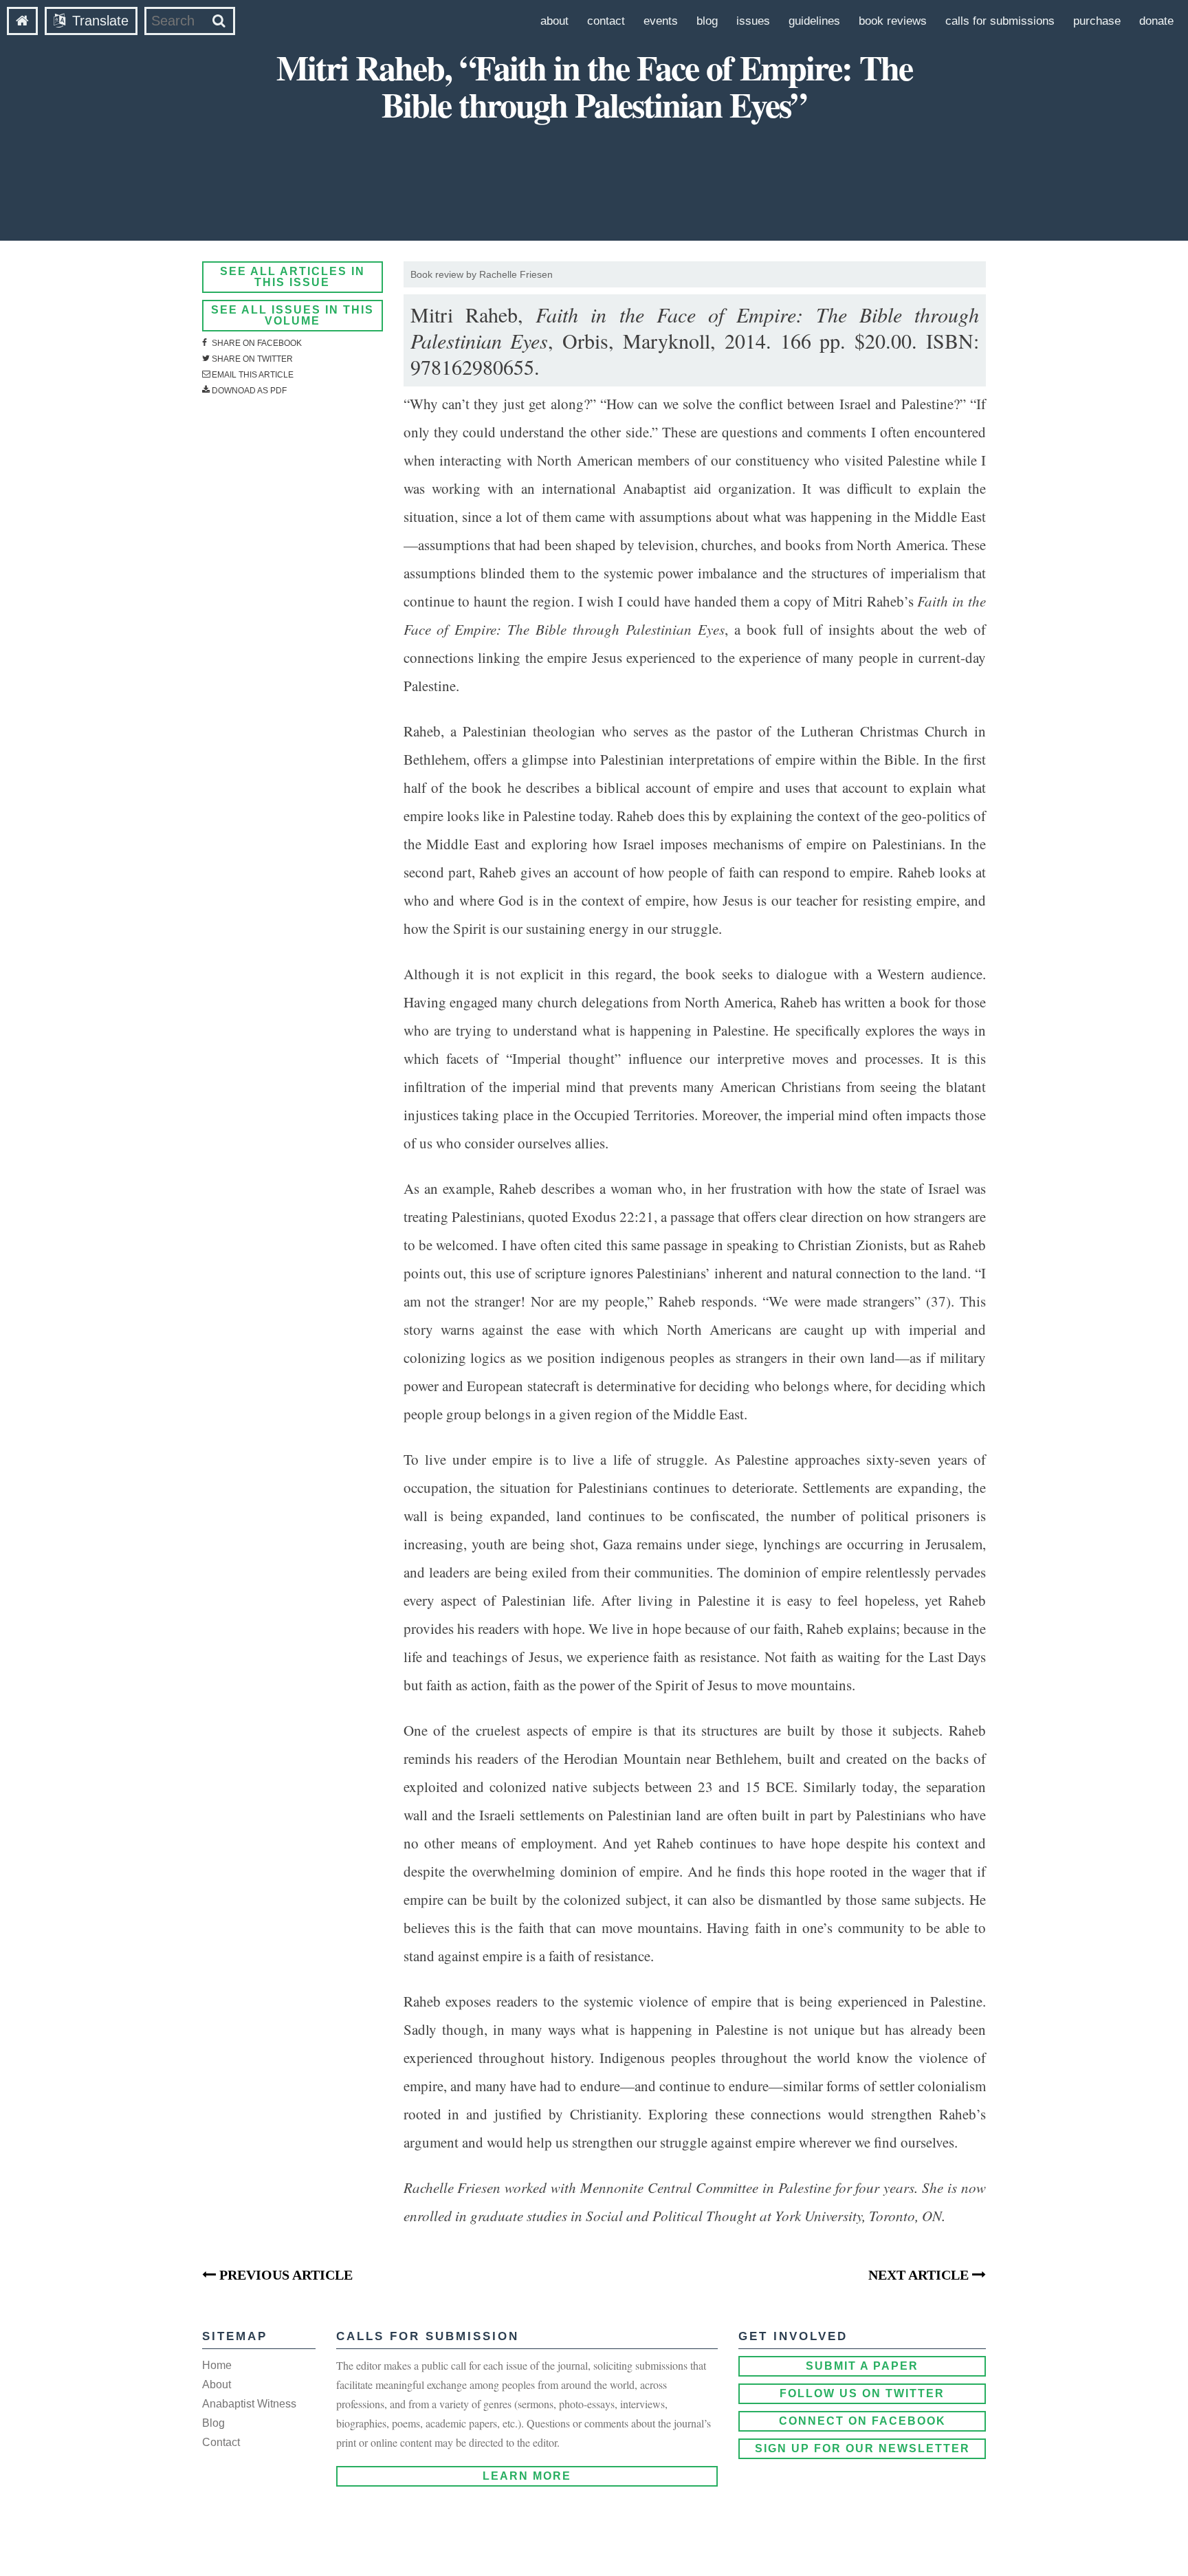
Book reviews (893, 21)
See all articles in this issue (293, 277)
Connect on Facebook (862, 2421)
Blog (707, 21)
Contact (606, 21)
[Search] (219, 21)
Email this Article (252, 375)
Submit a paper (862, 2366)
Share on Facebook (256, 343)
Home (217, 2365)
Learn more (527, 2476)
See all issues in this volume (293, 315)
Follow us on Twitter (862, 2393)
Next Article (920, 2275)
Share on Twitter (251, 359)
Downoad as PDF (248, 391)
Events (661, 21)
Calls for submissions (1000, 21)
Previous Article (284, 2275)
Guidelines (814, 21)
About (554, 21)
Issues (753, 21)
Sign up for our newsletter (862, 2448)
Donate (1156, 21)
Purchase (1097, 21)
